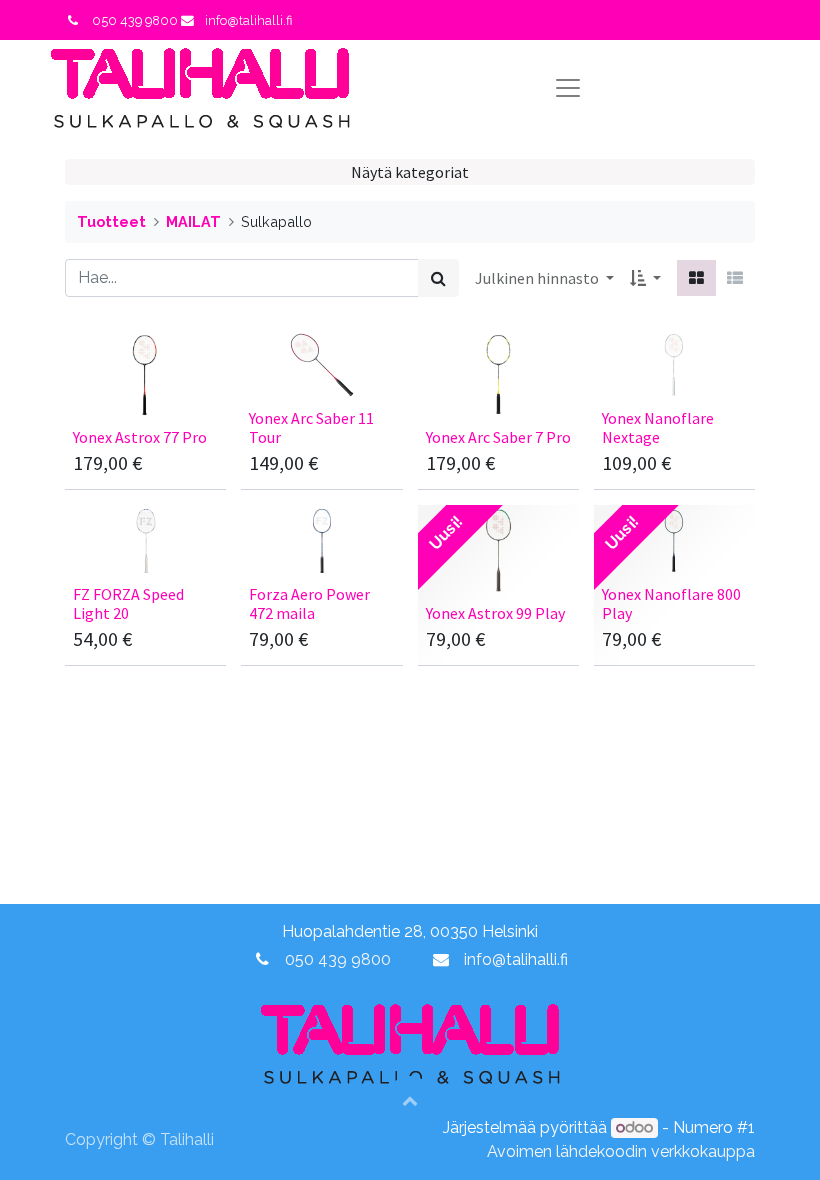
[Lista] (735, 278)
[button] (645, 278)
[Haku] (438, 278)
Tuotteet (111, 221)
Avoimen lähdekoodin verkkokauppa (621, 1151)
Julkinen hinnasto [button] (538, 278)
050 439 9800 (338, 959)
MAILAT (193, 221)
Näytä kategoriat (410, 172)
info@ (485, 959)
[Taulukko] (696, 278)
